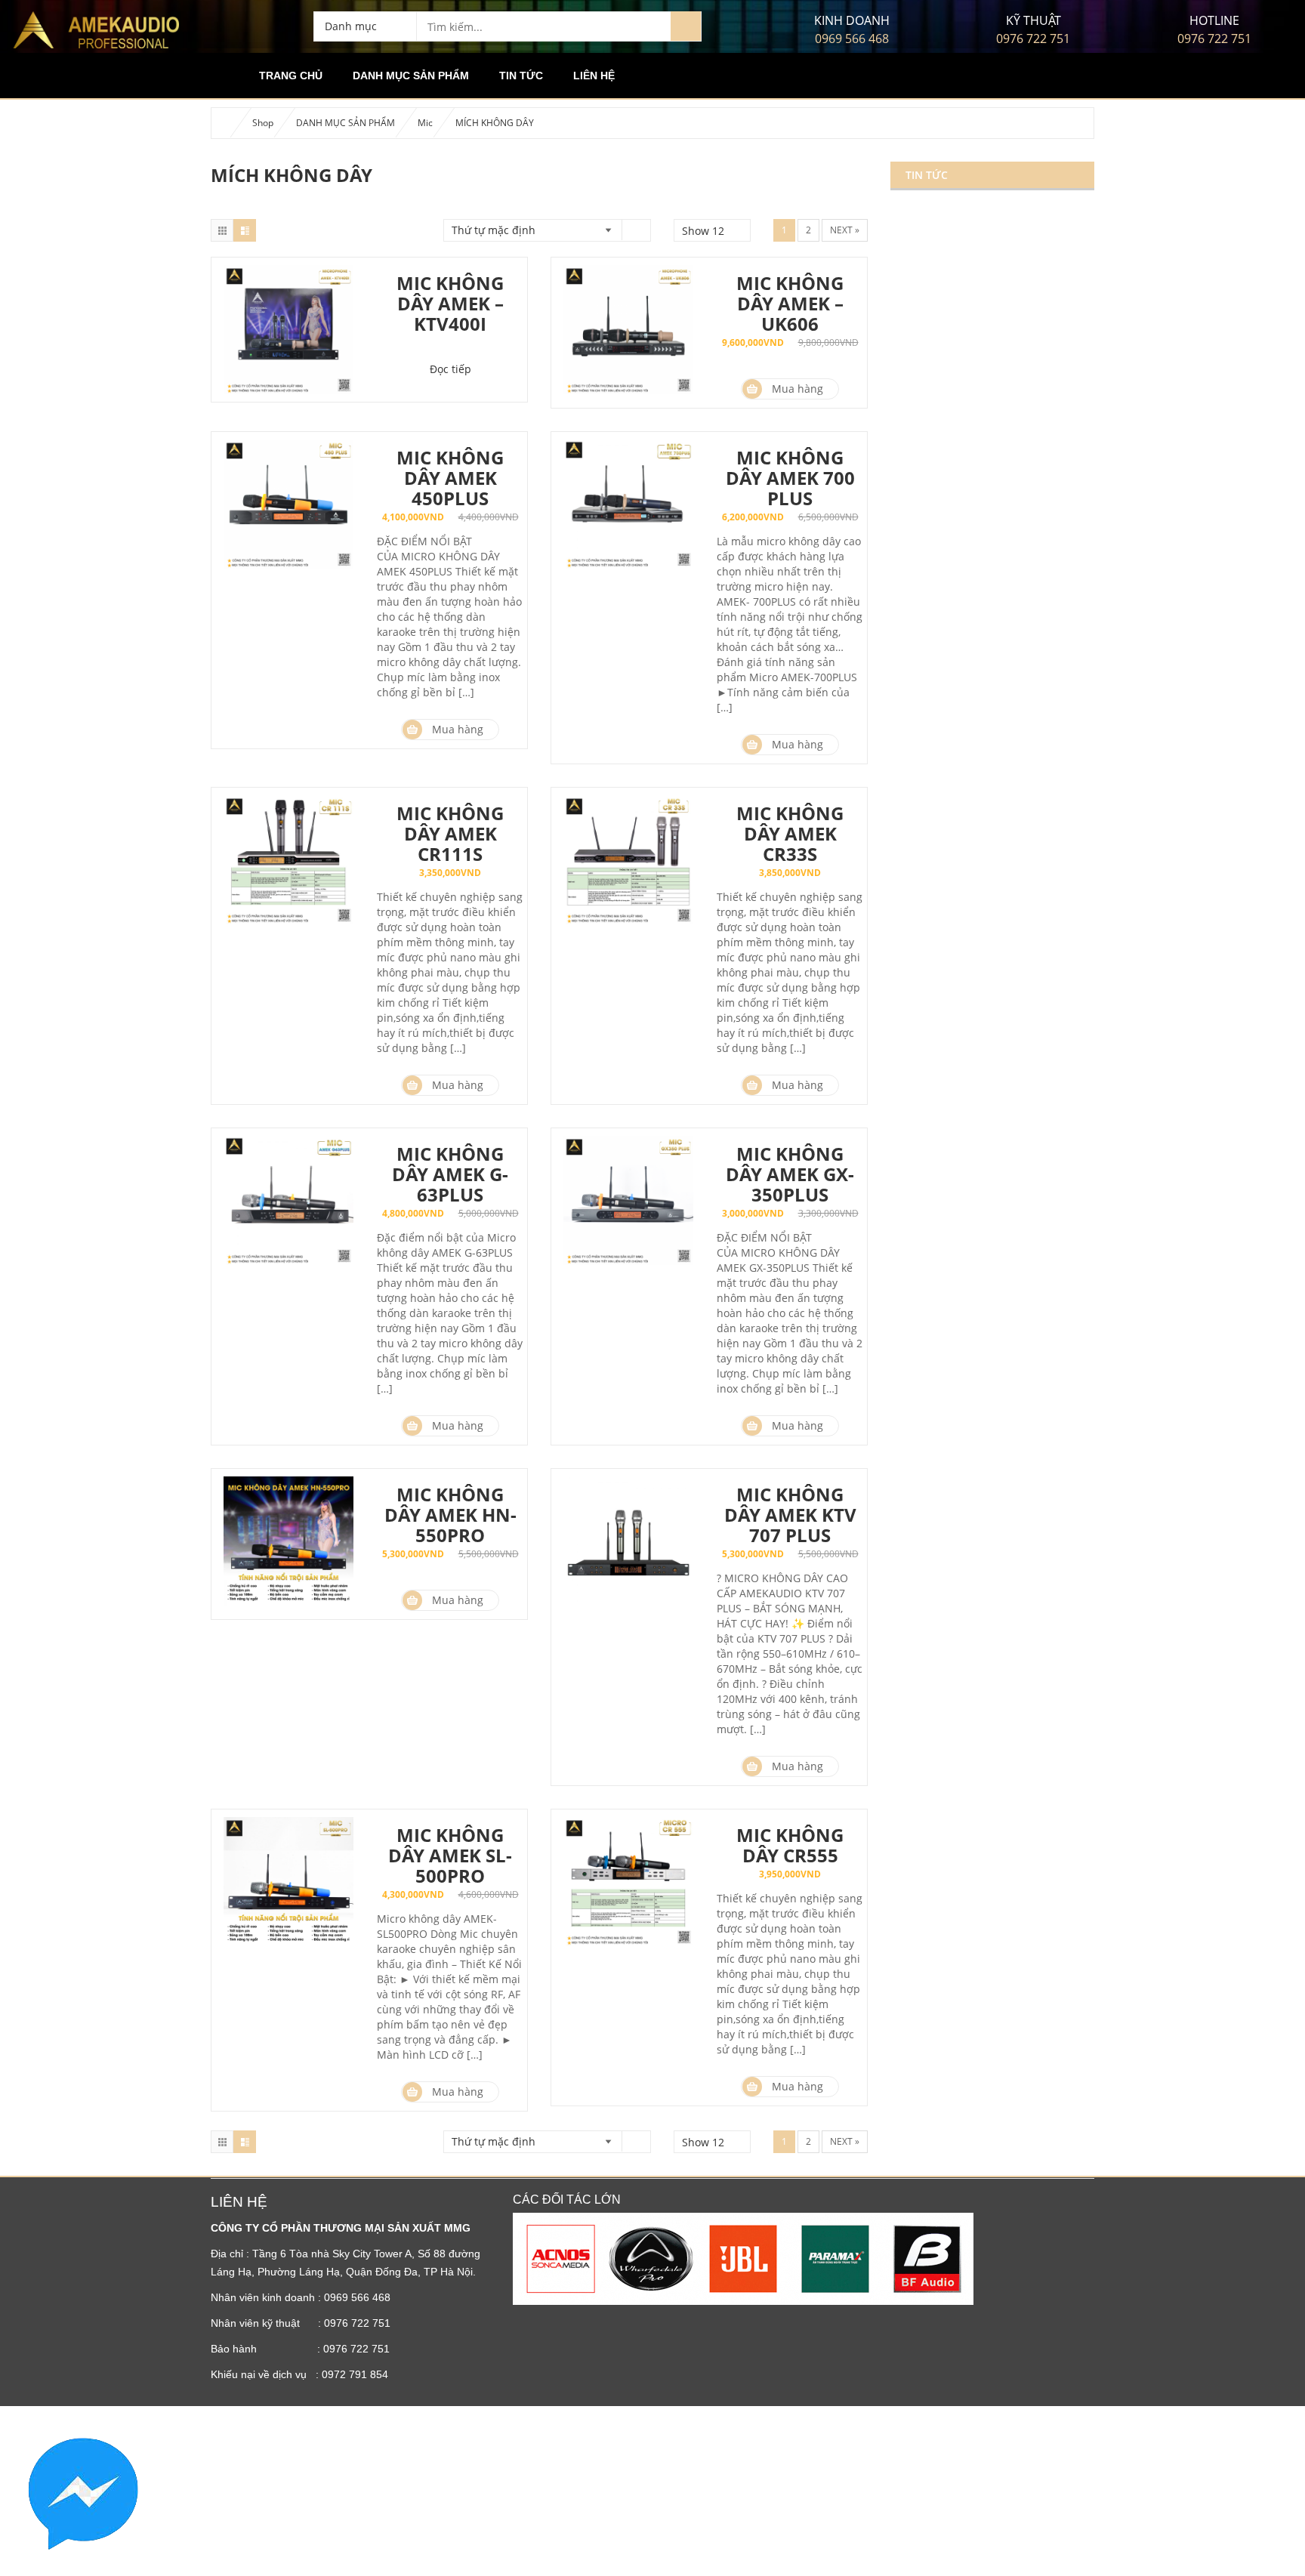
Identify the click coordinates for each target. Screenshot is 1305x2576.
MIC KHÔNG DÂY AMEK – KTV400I (450, 303)
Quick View (288, 332)
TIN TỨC (521, 76)
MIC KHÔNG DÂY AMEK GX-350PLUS (790, 1174)
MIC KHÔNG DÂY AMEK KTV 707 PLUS (790, 1515)
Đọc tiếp (450, 369)
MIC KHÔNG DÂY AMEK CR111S (450, 833)
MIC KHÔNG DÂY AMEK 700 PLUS (790, 478)
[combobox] (365, 26)
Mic (425, 123)
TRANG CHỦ (291, 76)
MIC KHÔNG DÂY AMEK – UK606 (790, 303)
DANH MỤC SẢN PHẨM (411, 76)
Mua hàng (797, 389)
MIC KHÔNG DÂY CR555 (790, 1845)
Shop (263, 123)
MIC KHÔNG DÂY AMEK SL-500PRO (450, 1855)
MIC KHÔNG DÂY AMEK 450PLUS (450, 478)
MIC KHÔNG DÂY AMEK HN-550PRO (450, 1515)
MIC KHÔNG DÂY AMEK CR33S (790, 833)
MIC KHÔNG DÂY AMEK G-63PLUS (450, 1174)
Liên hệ (594, 76)
